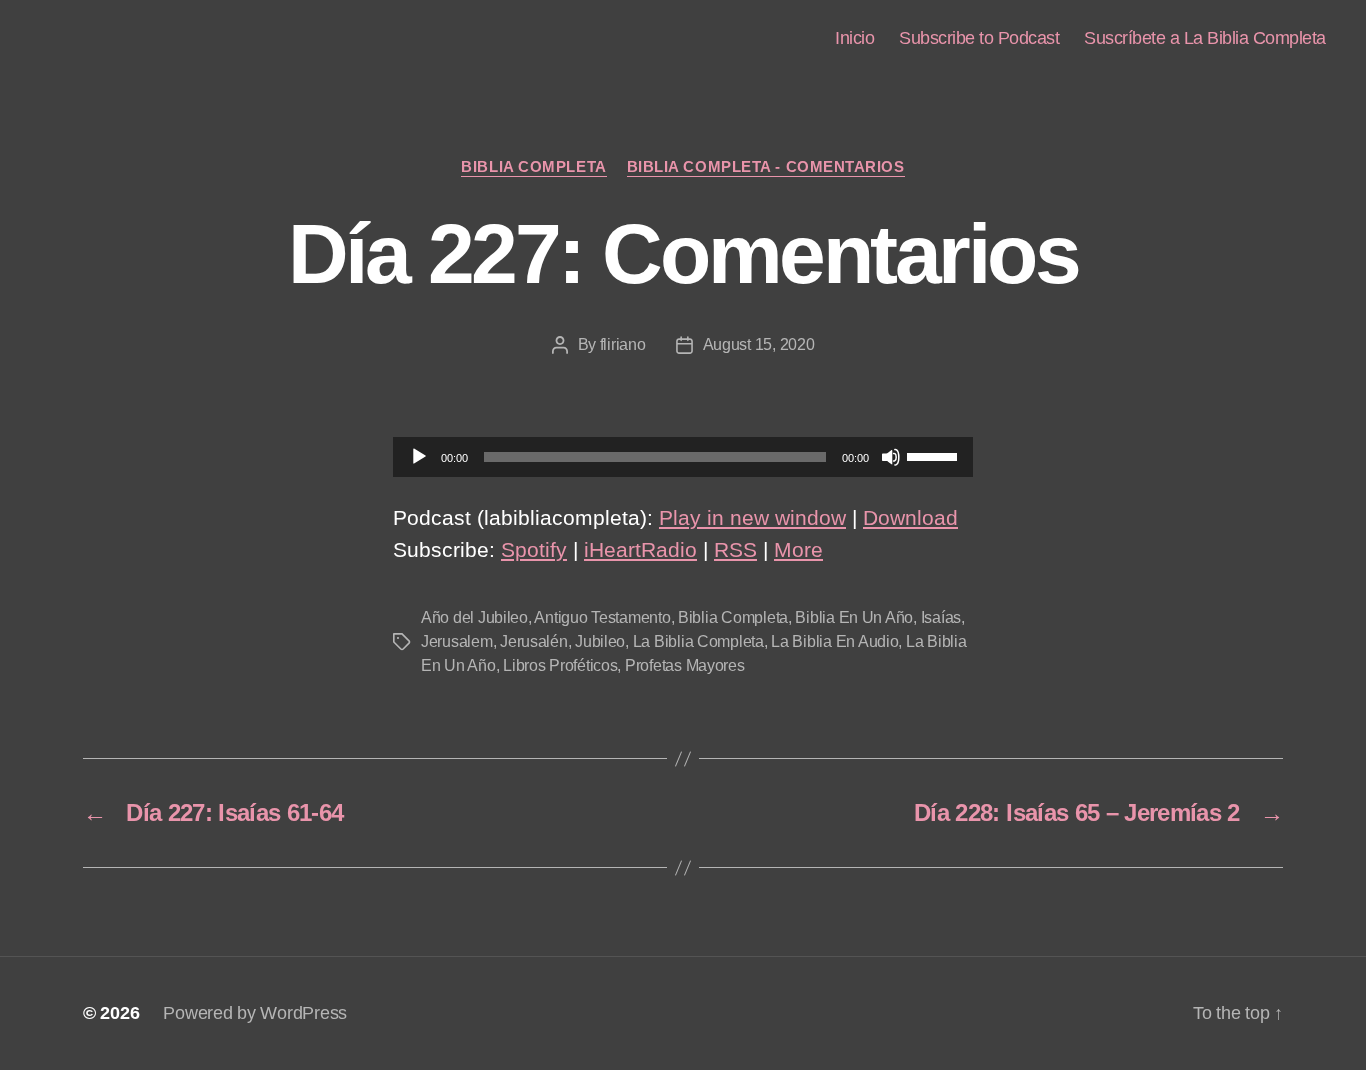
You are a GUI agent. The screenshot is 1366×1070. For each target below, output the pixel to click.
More (798, 549)
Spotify (534, 549)
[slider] (935, 455)
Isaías (941, 617)
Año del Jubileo (474, 617)
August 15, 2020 (759, 344)
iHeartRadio (640, 549)
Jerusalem (457, 641)
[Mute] (891, 457)
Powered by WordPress (255, 1013)
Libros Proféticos (560, 665)
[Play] (419, 457)
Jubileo (600, 641)
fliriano (623, 344)
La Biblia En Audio (834, 641)
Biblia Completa (533, 166)
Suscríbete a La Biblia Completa (1205, 38)
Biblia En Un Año (854, 617)
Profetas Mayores (685, 665)
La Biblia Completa (698, 641)
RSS (735, 549)
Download (910, 517)
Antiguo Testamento (602, 617)
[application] (683, 457)
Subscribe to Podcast (979, 38)
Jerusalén (534, 641)
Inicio (854, 38)
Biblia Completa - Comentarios (766, 166)
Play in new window (752, 517)
